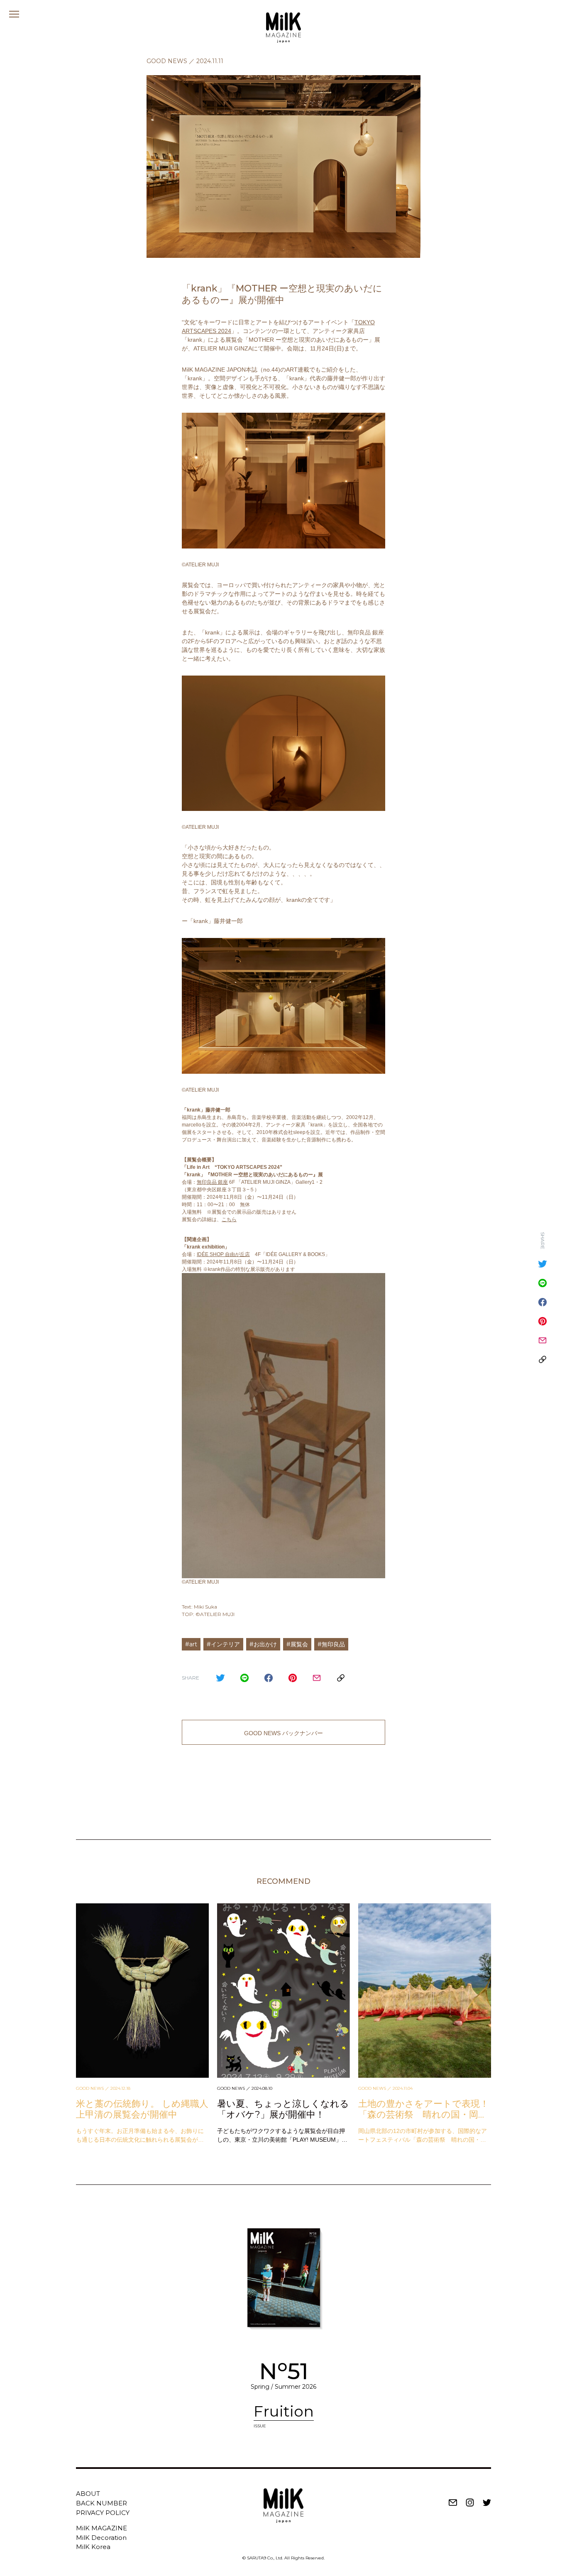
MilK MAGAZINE (101, 2528)
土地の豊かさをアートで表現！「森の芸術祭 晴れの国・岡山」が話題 (424, 2115)
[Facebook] (269, 1678)
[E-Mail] (317, 1678)
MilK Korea (93, 2547)
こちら (229, 1219)
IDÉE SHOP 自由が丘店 (223, 1254)
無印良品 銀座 (212, 1182)
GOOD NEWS (167, 61)
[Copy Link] (341, 1678)
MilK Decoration (101, 2538)
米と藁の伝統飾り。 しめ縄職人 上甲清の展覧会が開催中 (142, 2109)
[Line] (244, 1678)
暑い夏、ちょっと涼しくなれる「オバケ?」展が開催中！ (283, 2109)
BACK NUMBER (101, 2503)
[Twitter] (220, 1678)
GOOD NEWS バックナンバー (283, 1733)
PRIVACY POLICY (103, 2513)
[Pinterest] (293, 1678)
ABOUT (88, 2494)
